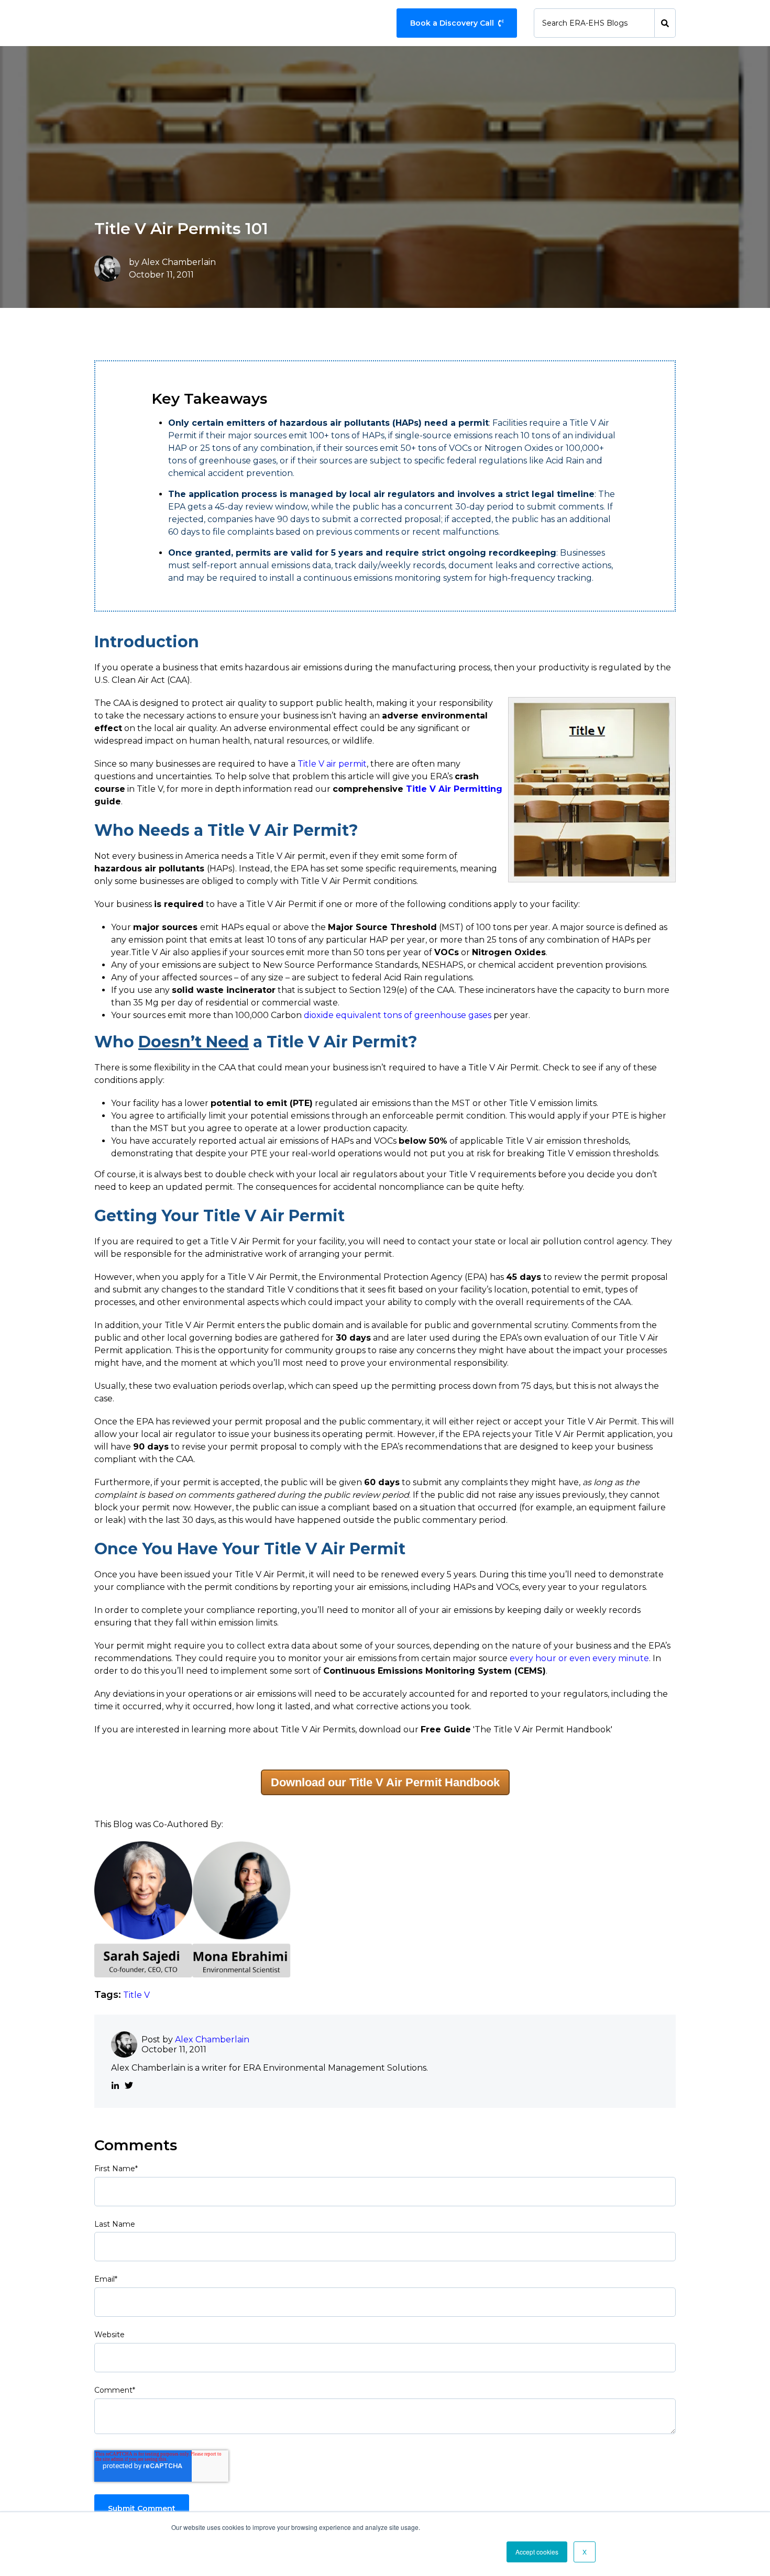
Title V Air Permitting (454, 789)
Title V (136, 1995)
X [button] (585, 2552)
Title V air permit (332, 764)
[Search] (665, 23)
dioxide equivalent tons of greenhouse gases (398, 1015)
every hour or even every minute (579, 1658)
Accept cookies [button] (537, 2552)
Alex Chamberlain (179, 262)
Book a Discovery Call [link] (452, 23)
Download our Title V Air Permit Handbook (385, 1782)
